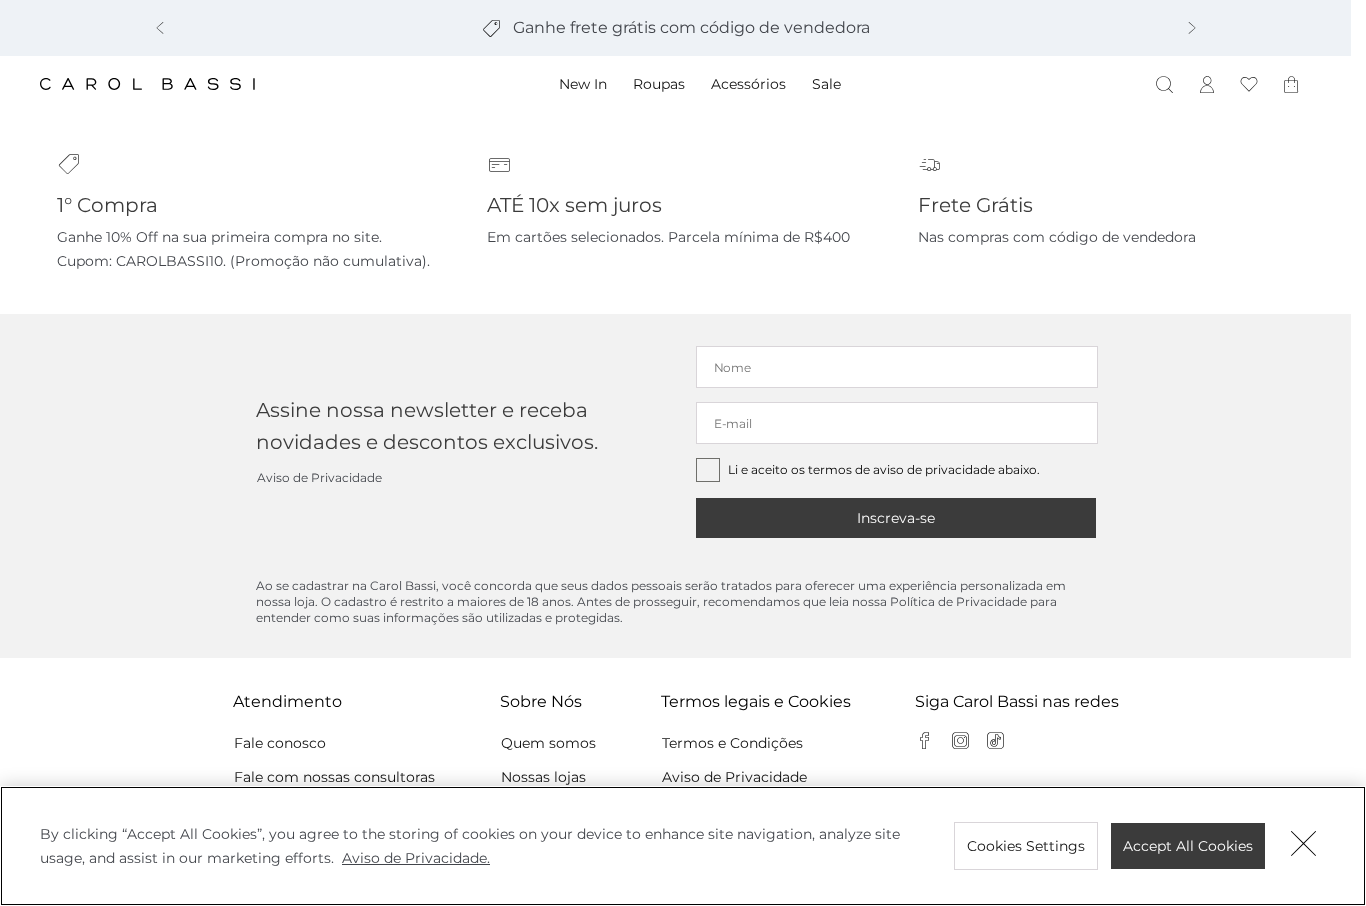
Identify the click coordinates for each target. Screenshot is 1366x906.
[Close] (1304, 846)
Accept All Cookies (1188, 846)
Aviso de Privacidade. (416, 858)
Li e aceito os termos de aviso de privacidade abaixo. (884, 469)
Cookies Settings (1026, 846)
